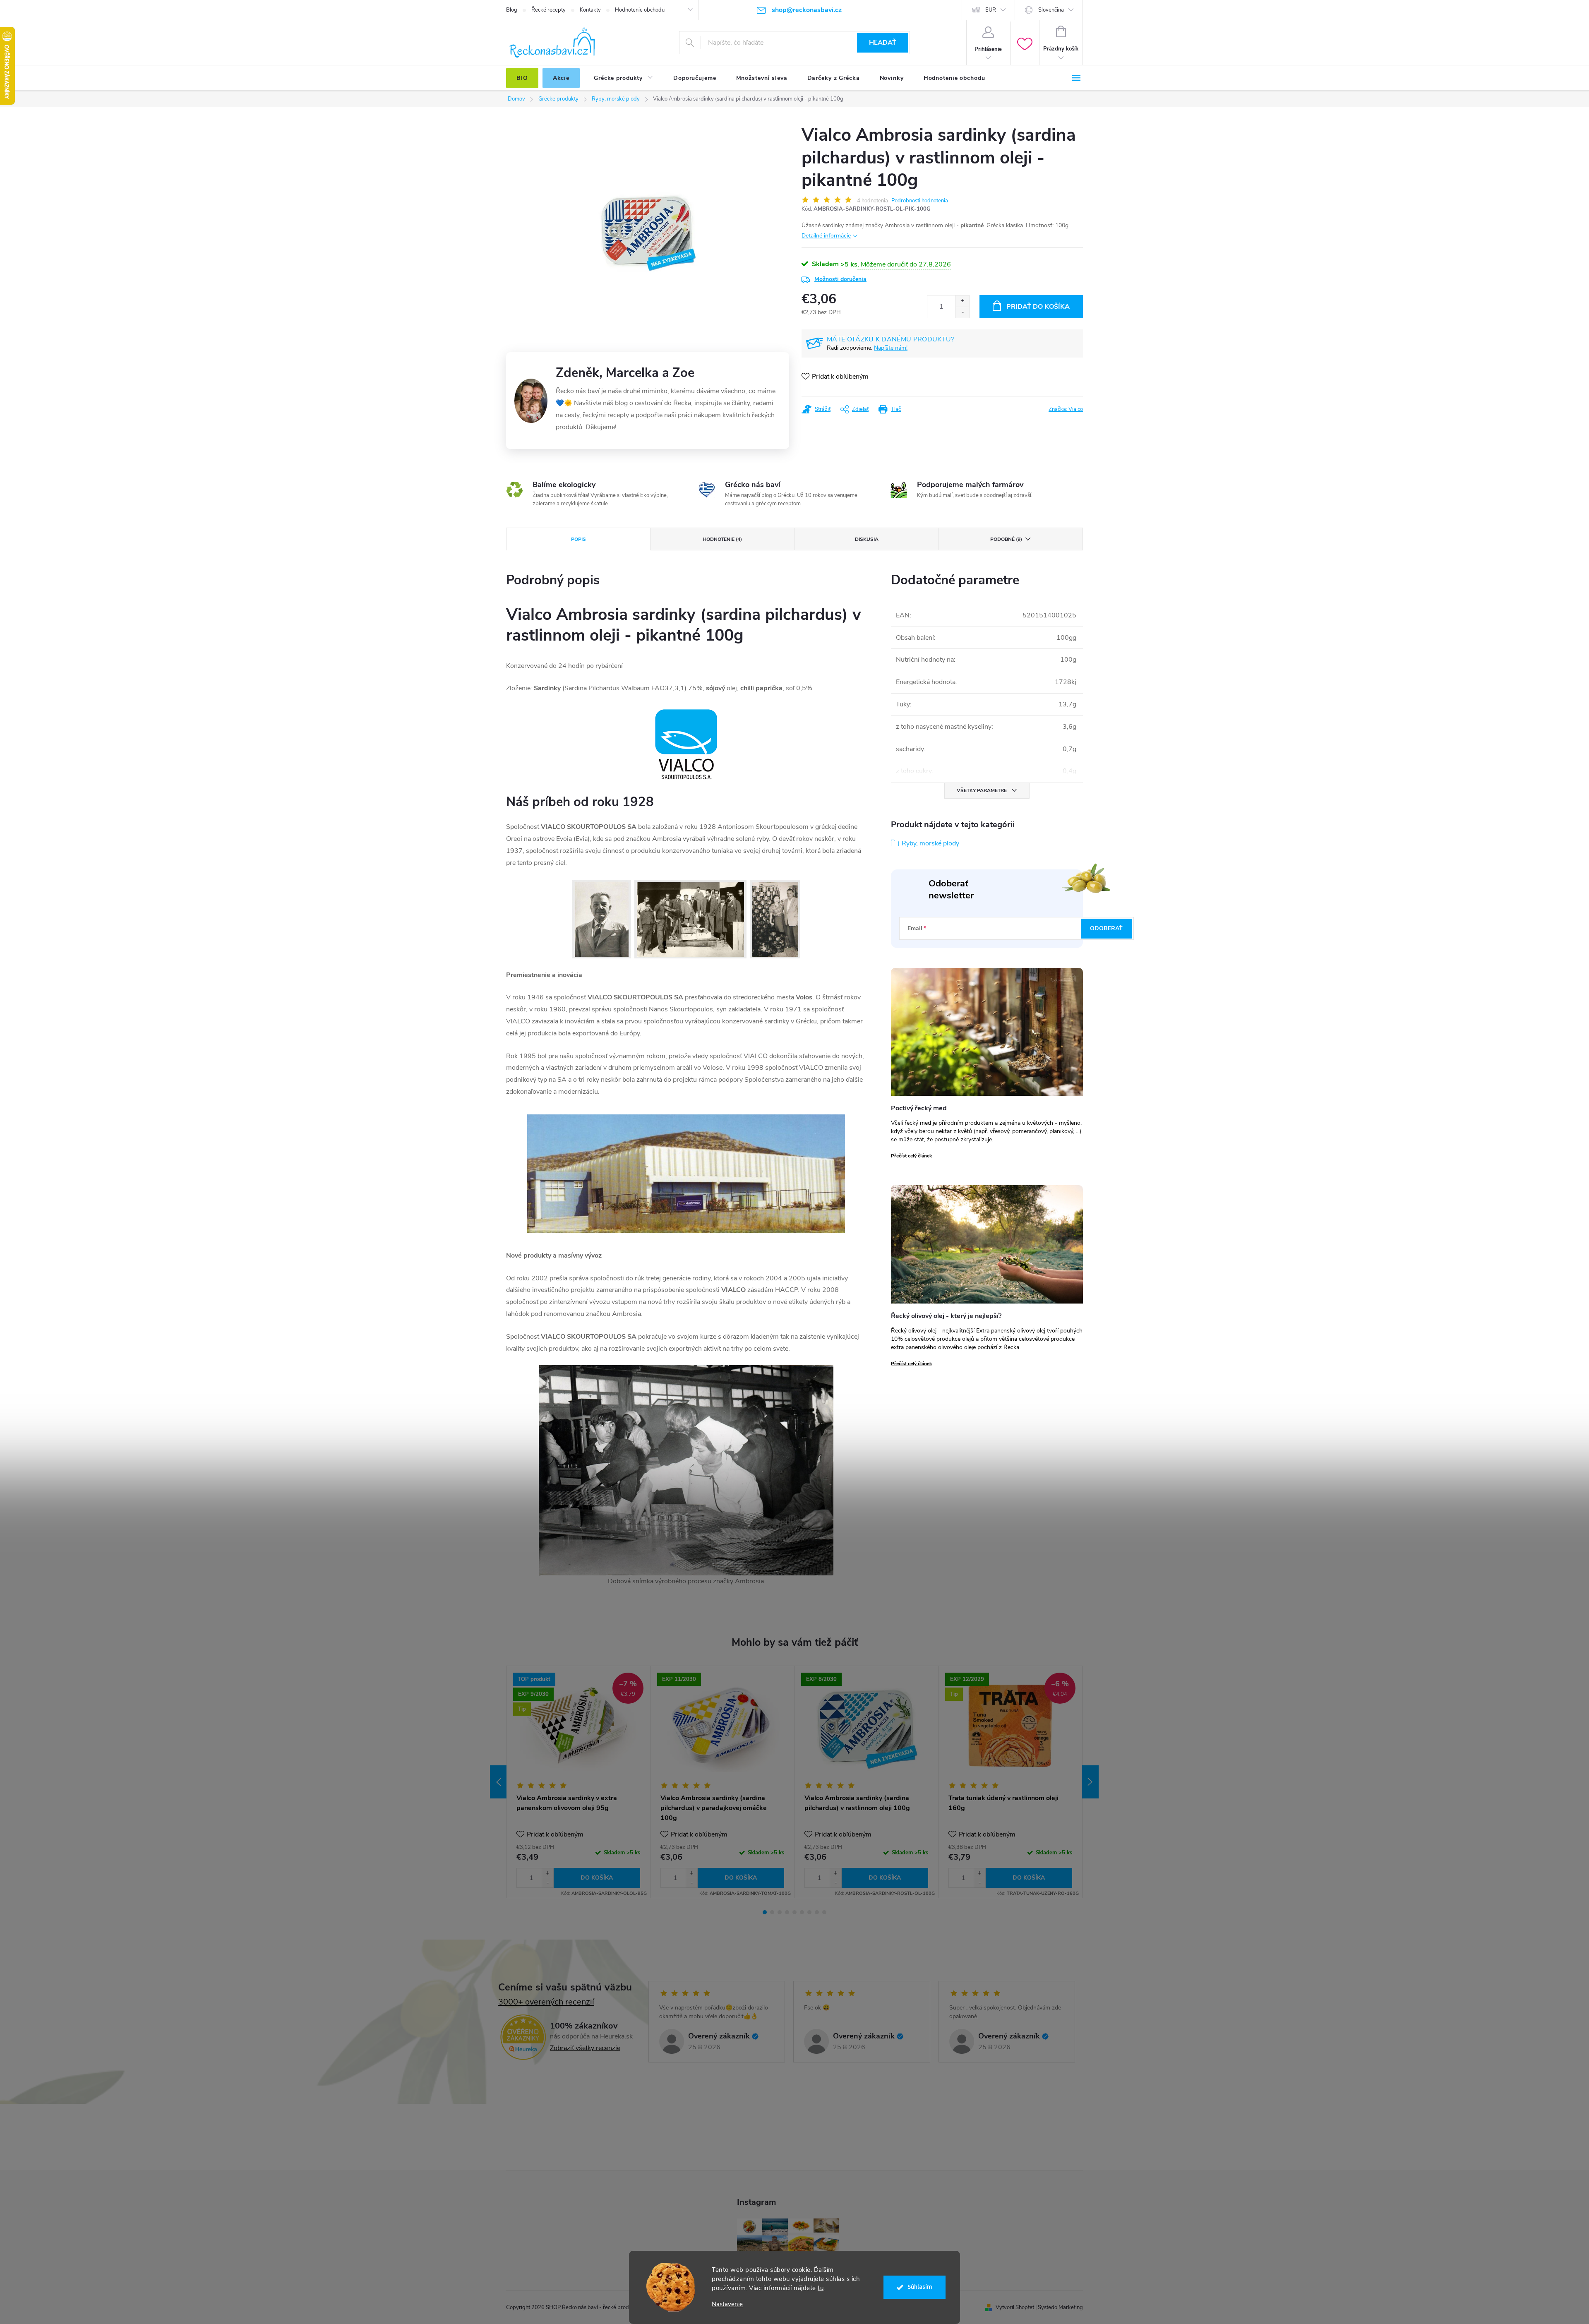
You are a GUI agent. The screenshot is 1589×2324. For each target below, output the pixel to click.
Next (1090, 1782)
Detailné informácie (826, 236)
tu (821, 2288)
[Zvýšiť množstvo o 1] (962, 301)
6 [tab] (802, 1912)
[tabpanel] (578, 1782)
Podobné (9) (1006, 539)
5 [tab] (794, 1912)
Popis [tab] (578, 539)
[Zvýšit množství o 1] (547, 1873)
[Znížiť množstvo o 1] (962, 312)
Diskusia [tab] (867, 539)
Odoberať (1106, 928)
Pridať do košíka (1038, 307)
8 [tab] (817, 1912)
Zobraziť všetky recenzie (585, 2048)
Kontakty (590, 10)
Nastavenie (727, 2304)
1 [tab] (765, 1912)
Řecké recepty (548, 10)
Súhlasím (920, 2287)
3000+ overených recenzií (546, 2002)
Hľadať (883, 43)
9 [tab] (824, 1912)
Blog (512, 10)
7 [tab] (809, 1912)
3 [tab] (780, 1912)
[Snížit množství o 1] (547, 1883)
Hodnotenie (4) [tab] (722, 539)
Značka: (1066, 409)
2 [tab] (772, 1912)
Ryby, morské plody (930, 843)
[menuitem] (522, 78)
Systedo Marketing (1060, 2307)
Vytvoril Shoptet (1015, 2307)
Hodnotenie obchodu (640, 10)
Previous (498, 1782)
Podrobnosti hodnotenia (920, 201)
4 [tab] (787, 1912)
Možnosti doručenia (840, 279)
